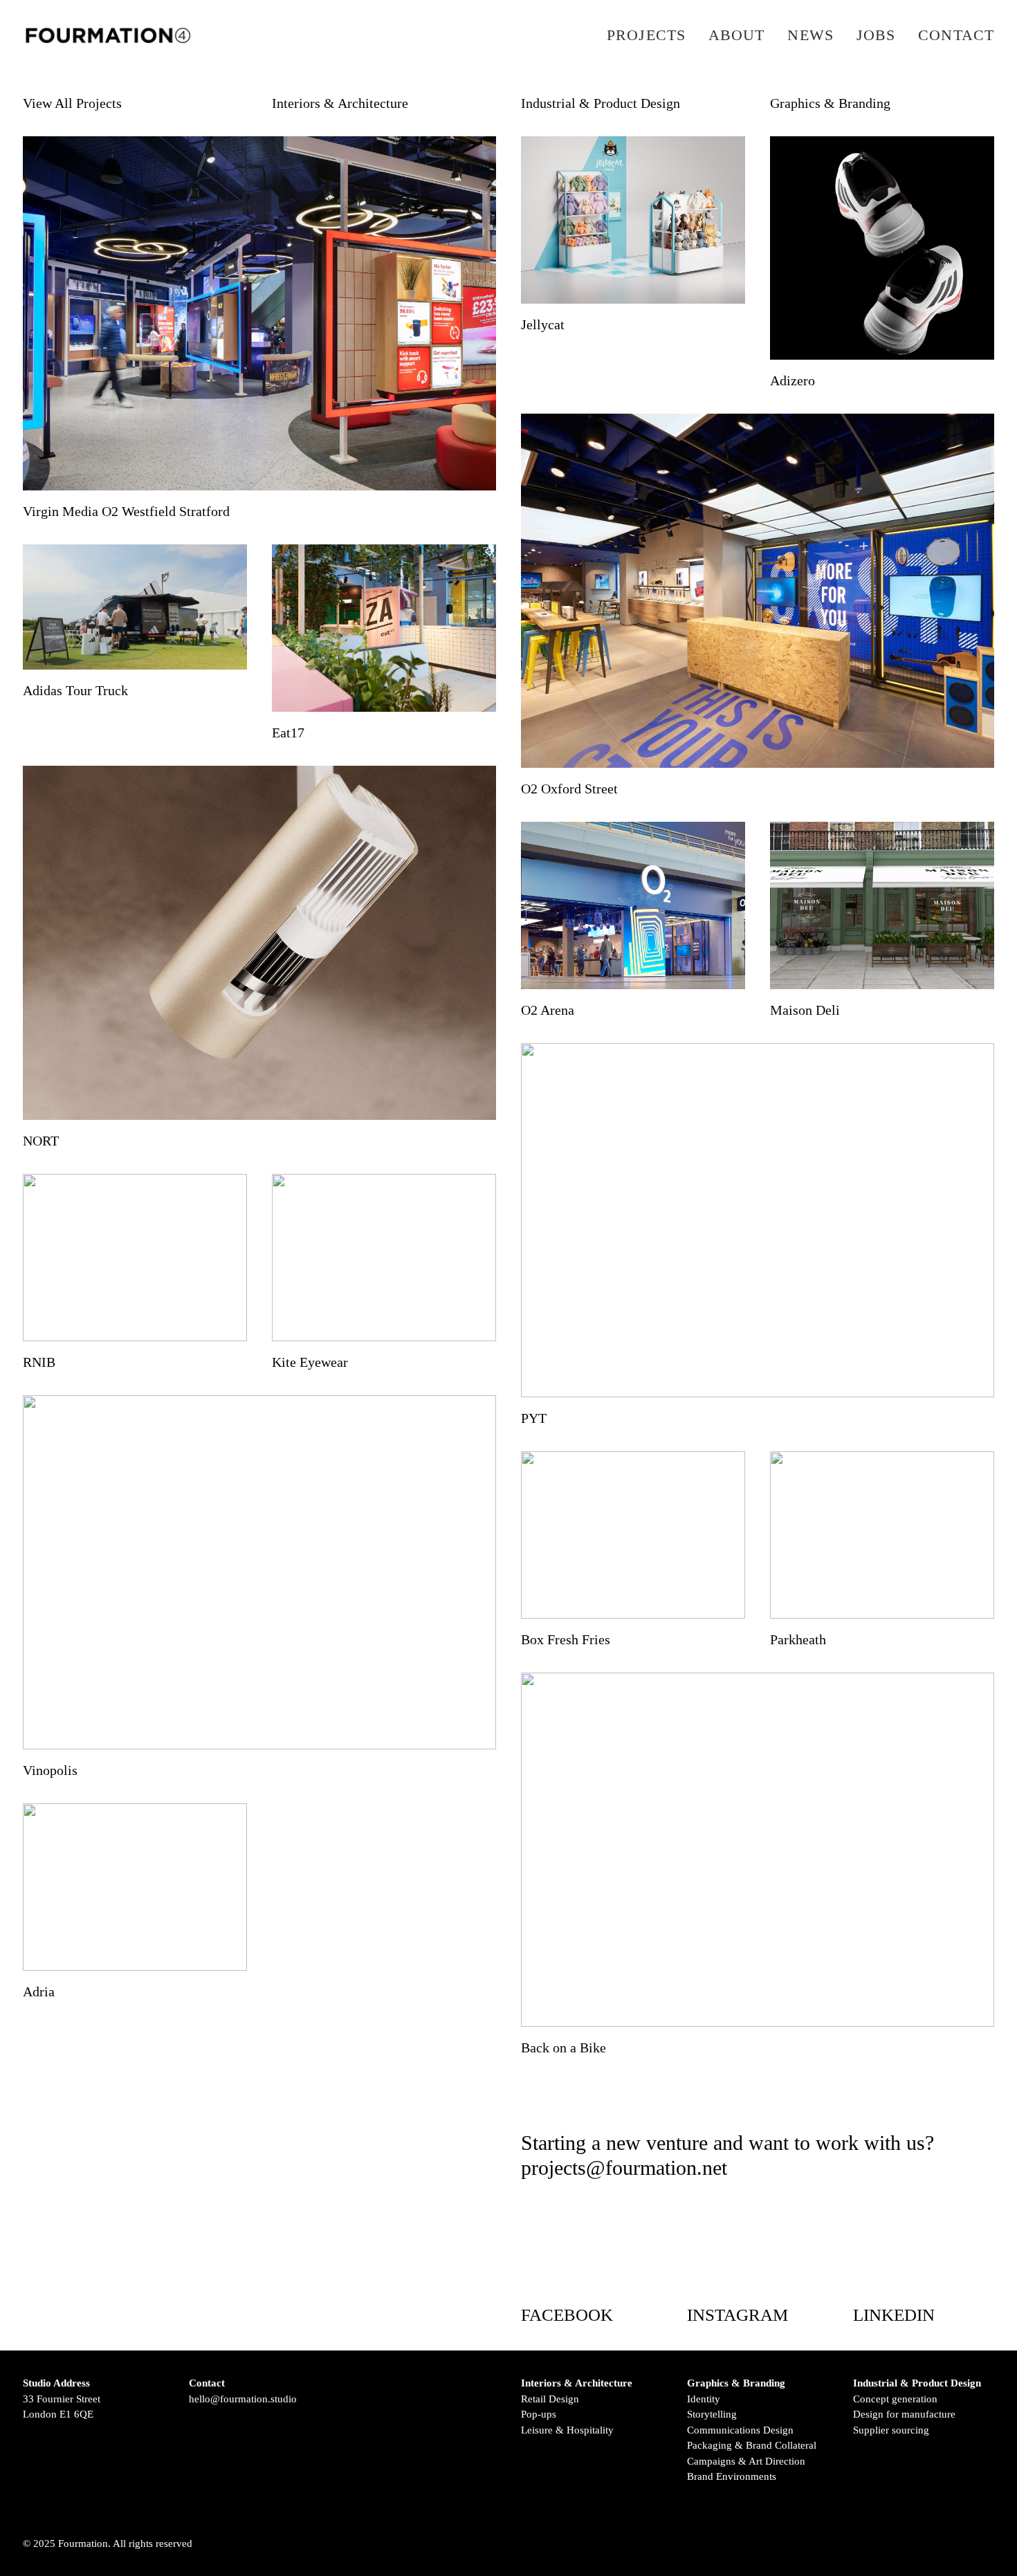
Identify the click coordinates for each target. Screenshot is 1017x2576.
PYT (534, 1418)
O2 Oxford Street (569, 789)
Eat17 (288, 733)
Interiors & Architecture (340, 103)
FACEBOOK (567, 2315)
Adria (39, 1991)
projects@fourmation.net (624, 2168)
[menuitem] (651, 35)
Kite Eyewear (310, 1362)
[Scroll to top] (987, 2545)
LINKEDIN (894, 2315)
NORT (41, 1141)
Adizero (792, 380)
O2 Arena (548, 1010)
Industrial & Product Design (601, 103)
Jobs (876, 35)
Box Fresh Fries (566, 1639)
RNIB (39, 1362)
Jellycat (543, 324)
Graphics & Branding (830, 103)
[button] (259, 313)
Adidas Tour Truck (75, 690)
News (810, 35)
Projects (646, 35)
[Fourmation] (108, 35)
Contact (956, 35)
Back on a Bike (564, 2048)
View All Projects (72, 103)
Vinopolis (50, 1770)
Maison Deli (805, 1010)
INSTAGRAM (737, 2315)
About (737, 35)
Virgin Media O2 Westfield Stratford (126, 511)
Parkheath (798, 1639)
